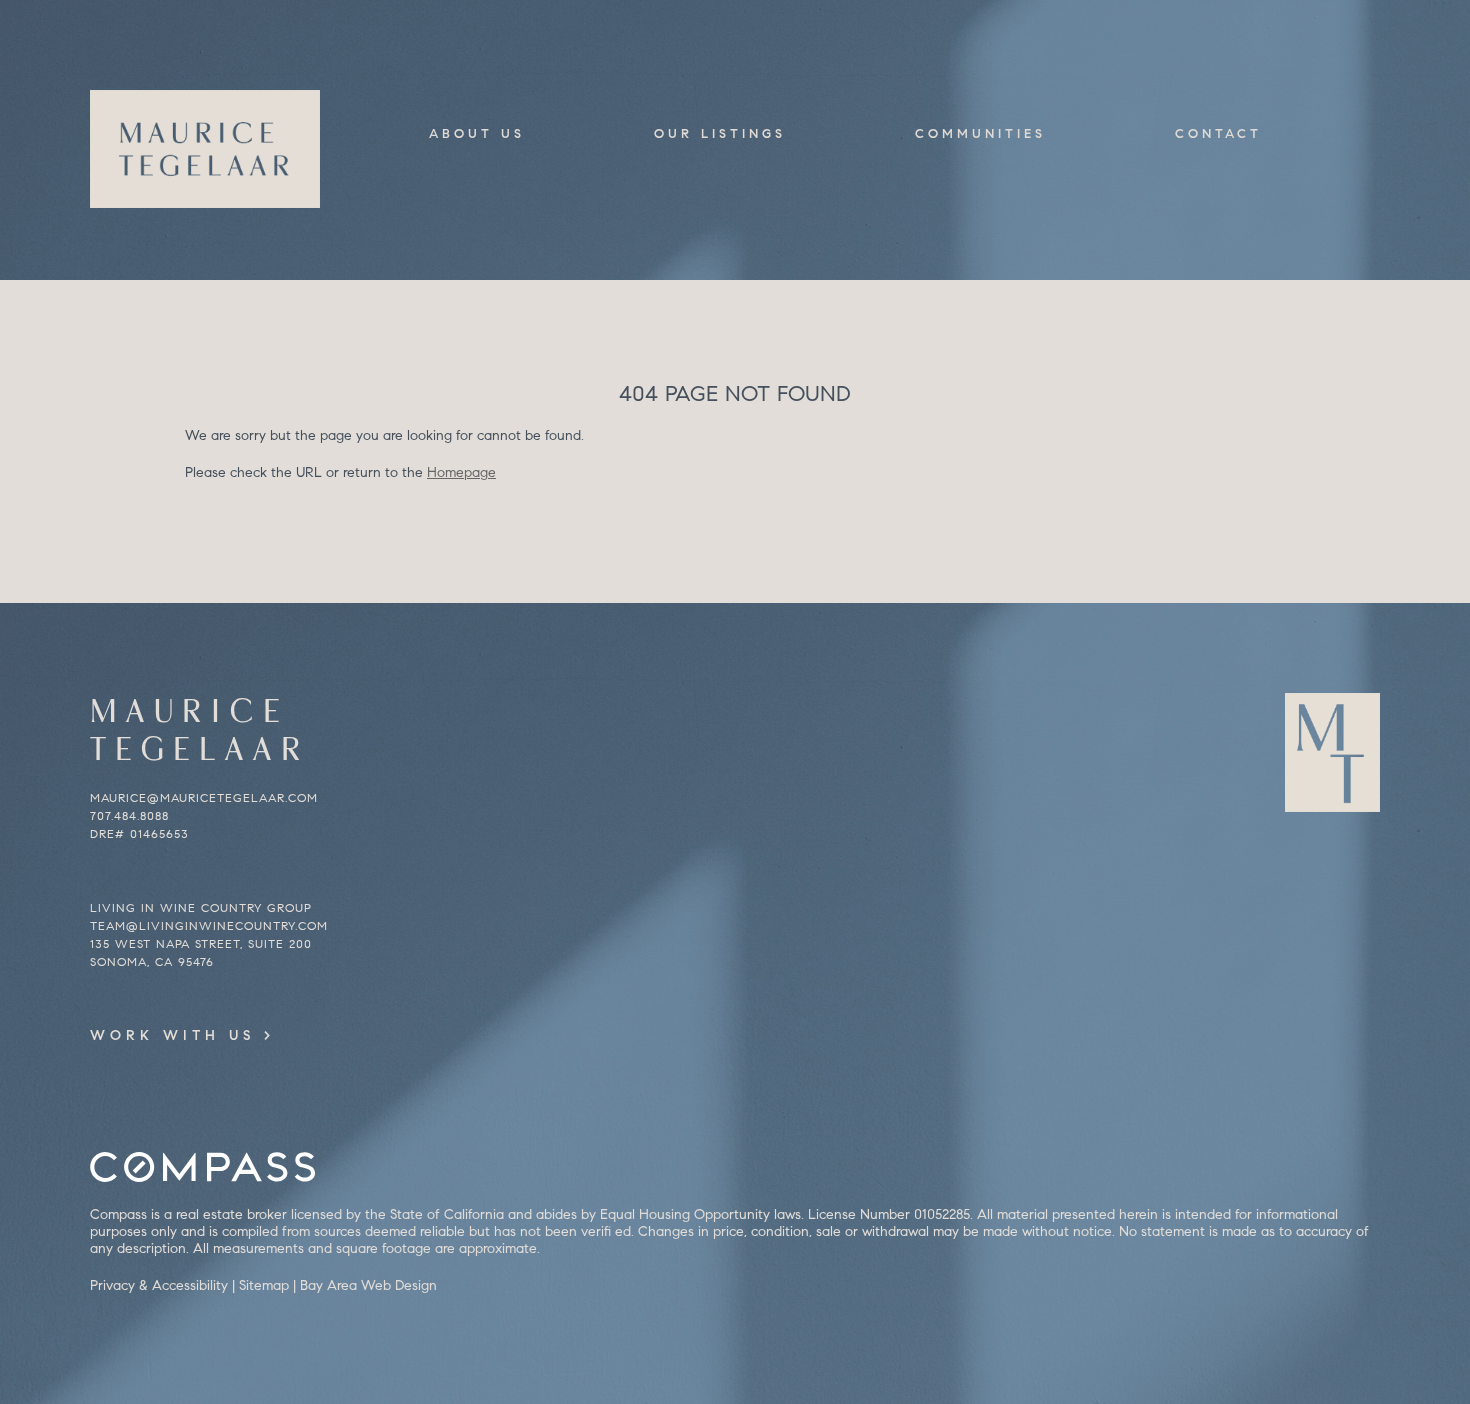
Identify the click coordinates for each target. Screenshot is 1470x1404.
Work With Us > (182, 1035)
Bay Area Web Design (368, 1285)
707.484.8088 (129, 815)
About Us (477, 133)
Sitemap (264, 1285)
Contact (1218, 133)
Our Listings (720, 133)
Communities (980, 133)
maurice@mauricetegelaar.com (204, 797)
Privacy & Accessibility (159, 1285)
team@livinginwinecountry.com (209, 925)
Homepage (461, 472)
